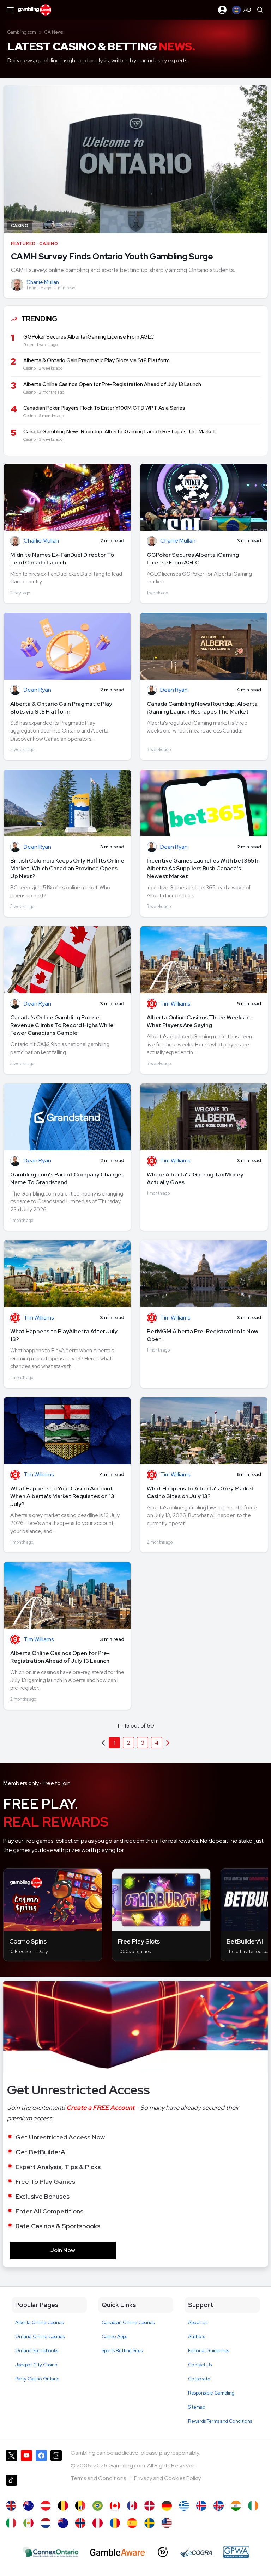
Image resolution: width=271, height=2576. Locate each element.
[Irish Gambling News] (253, 2506)
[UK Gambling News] (11, 2506)
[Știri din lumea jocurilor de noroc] (115, 2523)
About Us (198, 2322)
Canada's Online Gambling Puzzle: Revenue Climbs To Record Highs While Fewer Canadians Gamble (62, 1025)
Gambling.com (22, 32)
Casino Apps (114, 2337)
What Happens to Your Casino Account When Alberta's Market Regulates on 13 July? (62, 1496)
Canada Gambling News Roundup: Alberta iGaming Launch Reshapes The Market (202, 708)
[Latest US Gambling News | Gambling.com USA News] (167, 2523)
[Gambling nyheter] (80, 2523)
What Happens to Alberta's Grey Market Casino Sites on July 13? (200, 1492)
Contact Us (200, 2365)
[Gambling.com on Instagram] (56, 2459)
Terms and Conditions (99, 2478)
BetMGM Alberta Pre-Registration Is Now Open (203, 1335)
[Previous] (168, 1743)
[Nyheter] (149, 2523)
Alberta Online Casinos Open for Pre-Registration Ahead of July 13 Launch (60, 1657)
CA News (54, 32)
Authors (197, 2337)
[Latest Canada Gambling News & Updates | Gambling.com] (115, 2506)
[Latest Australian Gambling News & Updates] (28, 2506)
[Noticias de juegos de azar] (28, 2523)
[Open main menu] (10, 10)
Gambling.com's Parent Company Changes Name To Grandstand (67, 1178)
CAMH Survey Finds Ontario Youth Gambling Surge (112, 256)
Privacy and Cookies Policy (167, 2478)
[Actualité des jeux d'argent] (80, 2506)
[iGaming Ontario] (50, 2552)
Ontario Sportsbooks (37, 2351)
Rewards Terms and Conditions (220, 2421)
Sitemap (197, 2407)
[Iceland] (201, 2506)
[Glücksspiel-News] (46, 2506)
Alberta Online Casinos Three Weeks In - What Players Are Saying (200, 1021)
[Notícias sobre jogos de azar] (98, 2506)
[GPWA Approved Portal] (236, 2552)
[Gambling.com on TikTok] (12, 2484)
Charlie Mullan (43, 282)
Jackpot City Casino (36, 2365)
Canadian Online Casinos (128, 2322)
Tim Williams (175, 1004)
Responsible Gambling (211, 2393)
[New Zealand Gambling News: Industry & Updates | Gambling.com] (63, 2523)
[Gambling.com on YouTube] (26, 2459)
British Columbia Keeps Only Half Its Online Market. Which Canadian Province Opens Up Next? (67, 868)
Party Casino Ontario (37, 2379)
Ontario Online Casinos (40, 2337)
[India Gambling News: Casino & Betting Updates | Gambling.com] (236, 2506)
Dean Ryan (37, 690)
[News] (11, 2523)
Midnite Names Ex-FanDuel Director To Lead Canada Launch (62, 559)
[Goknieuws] (63, 2506)
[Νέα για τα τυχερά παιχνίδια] (184, 2506)
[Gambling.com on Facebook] (41, 2459)
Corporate (199, 2379)
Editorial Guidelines (209, 2351)
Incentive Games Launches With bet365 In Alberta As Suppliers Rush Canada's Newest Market (203, 868)
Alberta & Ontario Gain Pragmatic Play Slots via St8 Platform (61, 708)
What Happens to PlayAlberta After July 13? (64, 1335)
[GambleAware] (118, 2552)
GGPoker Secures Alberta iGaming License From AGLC (193, 559)
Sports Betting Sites (122, 2351)
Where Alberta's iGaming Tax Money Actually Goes (195, 1178)
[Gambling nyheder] (149, 2506)
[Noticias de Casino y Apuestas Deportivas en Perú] (98, 2523)
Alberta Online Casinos (39, 2322)
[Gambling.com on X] (12, 2459)
